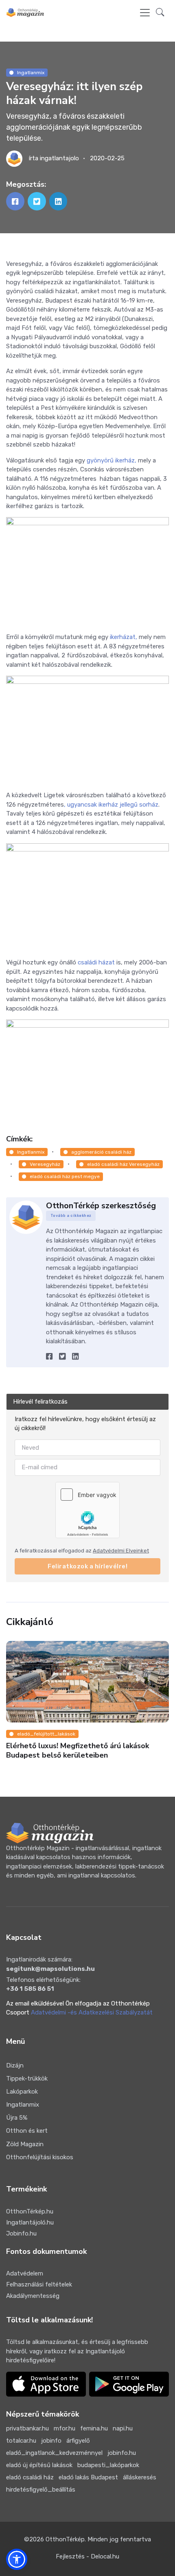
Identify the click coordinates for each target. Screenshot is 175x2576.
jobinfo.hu (122, 2453)
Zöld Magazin (25, 2144)
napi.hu (123, 2428)
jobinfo (51, 2441)
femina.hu (94, 2428)
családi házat (96, 962)
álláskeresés (140, 2477)
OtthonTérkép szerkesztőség (101, 1206)
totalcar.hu (21, 2441)
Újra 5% (17, 2118)
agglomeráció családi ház (101, 1152)
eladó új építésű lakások (39, 2465)
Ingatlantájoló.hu (30, 2222)
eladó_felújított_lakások (46, 1734)
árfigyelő (78, 2441)
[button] (160, 13)
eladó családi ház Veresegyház (123, 1164)
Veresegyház (45, 1164)
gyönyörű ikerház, (112, 460)
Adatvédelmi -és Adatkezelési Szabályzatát (92, 2012)
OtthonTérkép (65, 2539)
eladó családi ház (30, 2477)
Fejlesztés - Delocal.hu (87, 2556)
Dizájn (15, 2065)
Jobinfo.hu (21, 2233)
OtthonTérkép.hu (30, 2211)
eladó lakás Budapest (88, 2477)
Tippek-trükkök (27, 2078)
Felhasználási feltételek (39, 2284)
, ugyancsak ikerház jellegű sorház (111, 805)
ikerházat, (123, 637)
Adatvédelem (25, 2273)
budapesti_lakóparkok (108, 2465)
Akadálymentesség (33, 2296)
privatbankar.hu (27, 2428)
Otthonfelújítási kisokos (40, 2157)
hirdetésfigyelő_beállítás (41, 2490)
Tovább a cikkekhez (71, 1216)
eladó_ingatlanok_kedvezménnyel (54, 2453)
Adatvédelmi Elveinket (121, 1551)
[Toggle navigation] (145, 13)
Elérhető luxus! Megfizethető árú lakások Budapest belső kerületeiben (78, 1750)
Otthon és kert (27, 2131)
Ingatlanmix (31, 73)
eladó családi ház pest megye (65, 1176)
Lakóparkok (22, 2092)
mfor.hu (65, 2428)
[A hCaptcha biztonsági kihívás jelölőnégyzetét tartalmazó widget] (87, 1510)
